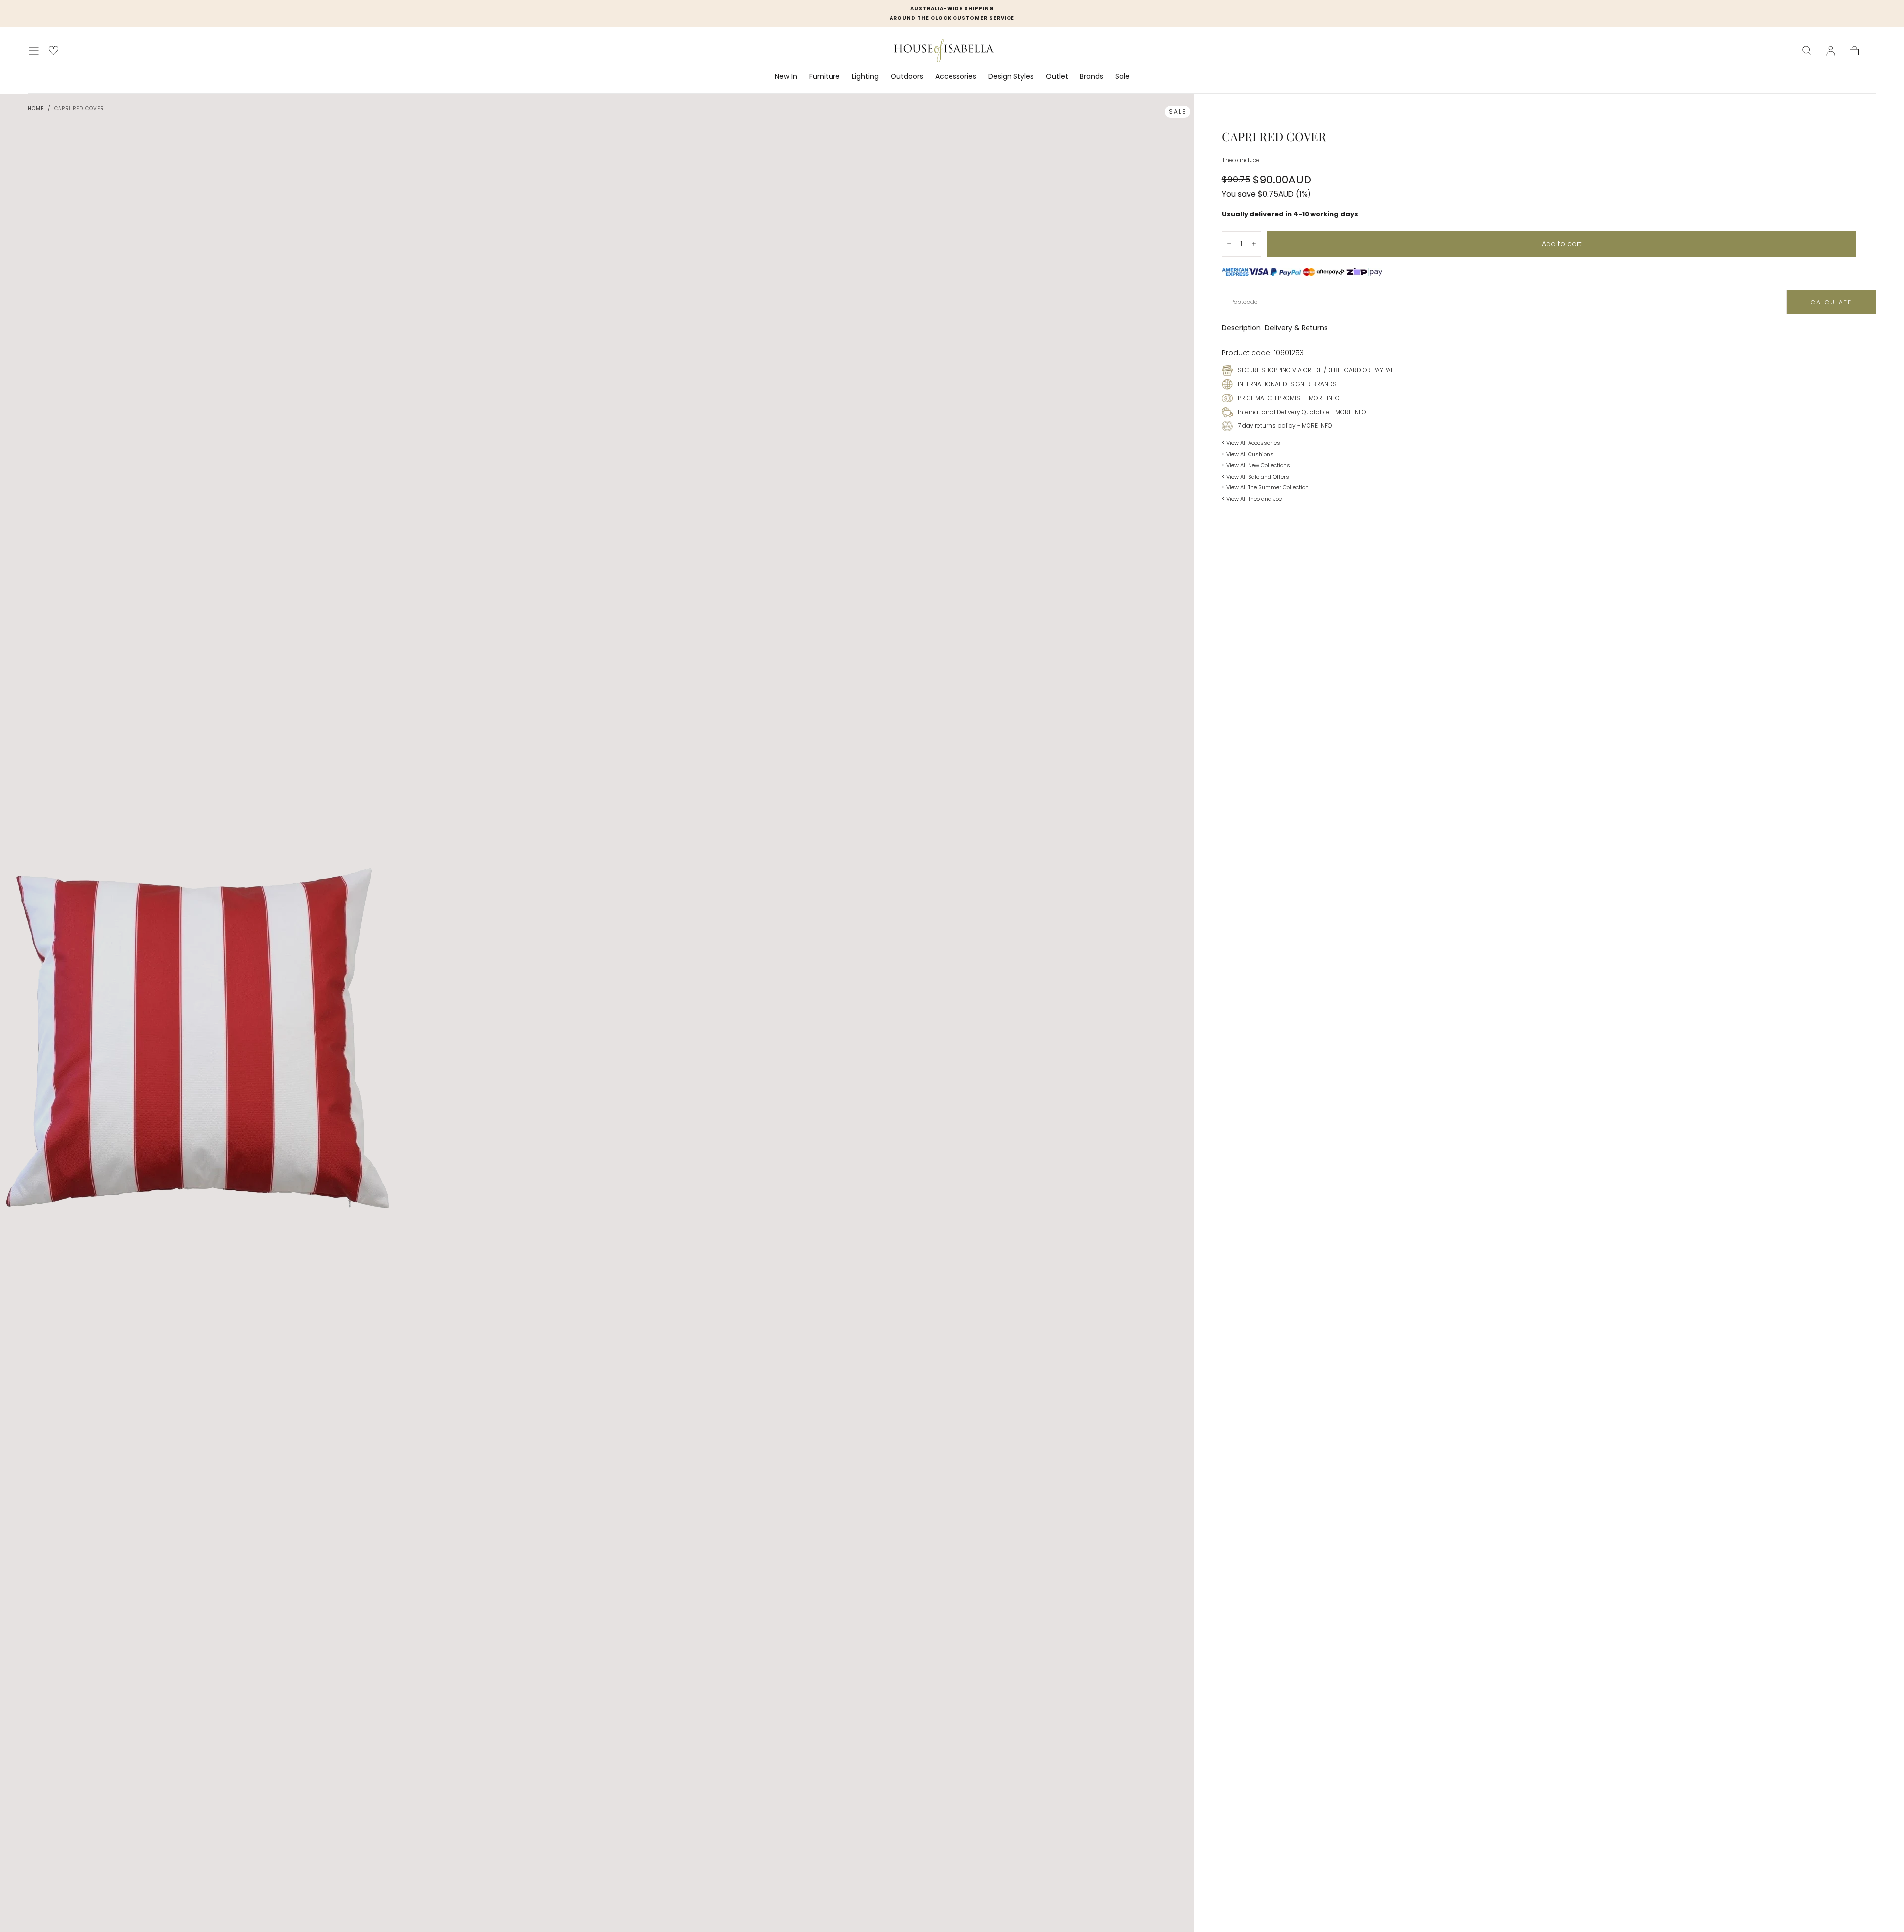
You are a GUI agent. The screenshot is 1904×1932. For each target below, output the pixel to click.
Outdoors (907, 77)
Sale (1122, 77)
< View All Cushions (1248, 454)
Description (1241, 329)
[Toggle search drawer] (1807, 51)
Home (36, 108)
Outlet (1057, 77)
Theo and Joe (1241, 160)
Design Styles (1011, 77)
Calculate (1831, 302)
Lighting (865, 77)
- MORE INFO (1321, 398)
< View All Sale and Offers (1255, 477)
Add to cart (1562, 244)
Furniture (825, 77)
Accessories (956, 77)
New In (786, 77)
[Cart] (1854, 51)
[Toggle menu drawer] (34, 51)
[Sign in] (1831, 51)
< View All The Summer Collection (1265, 487)
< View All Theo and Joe (1252, 499)
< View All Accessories (1251, 443)
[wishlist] (53, 50)
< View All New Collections (1256, 465)
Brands (1092, 77)
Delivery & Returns (1296, 329)
